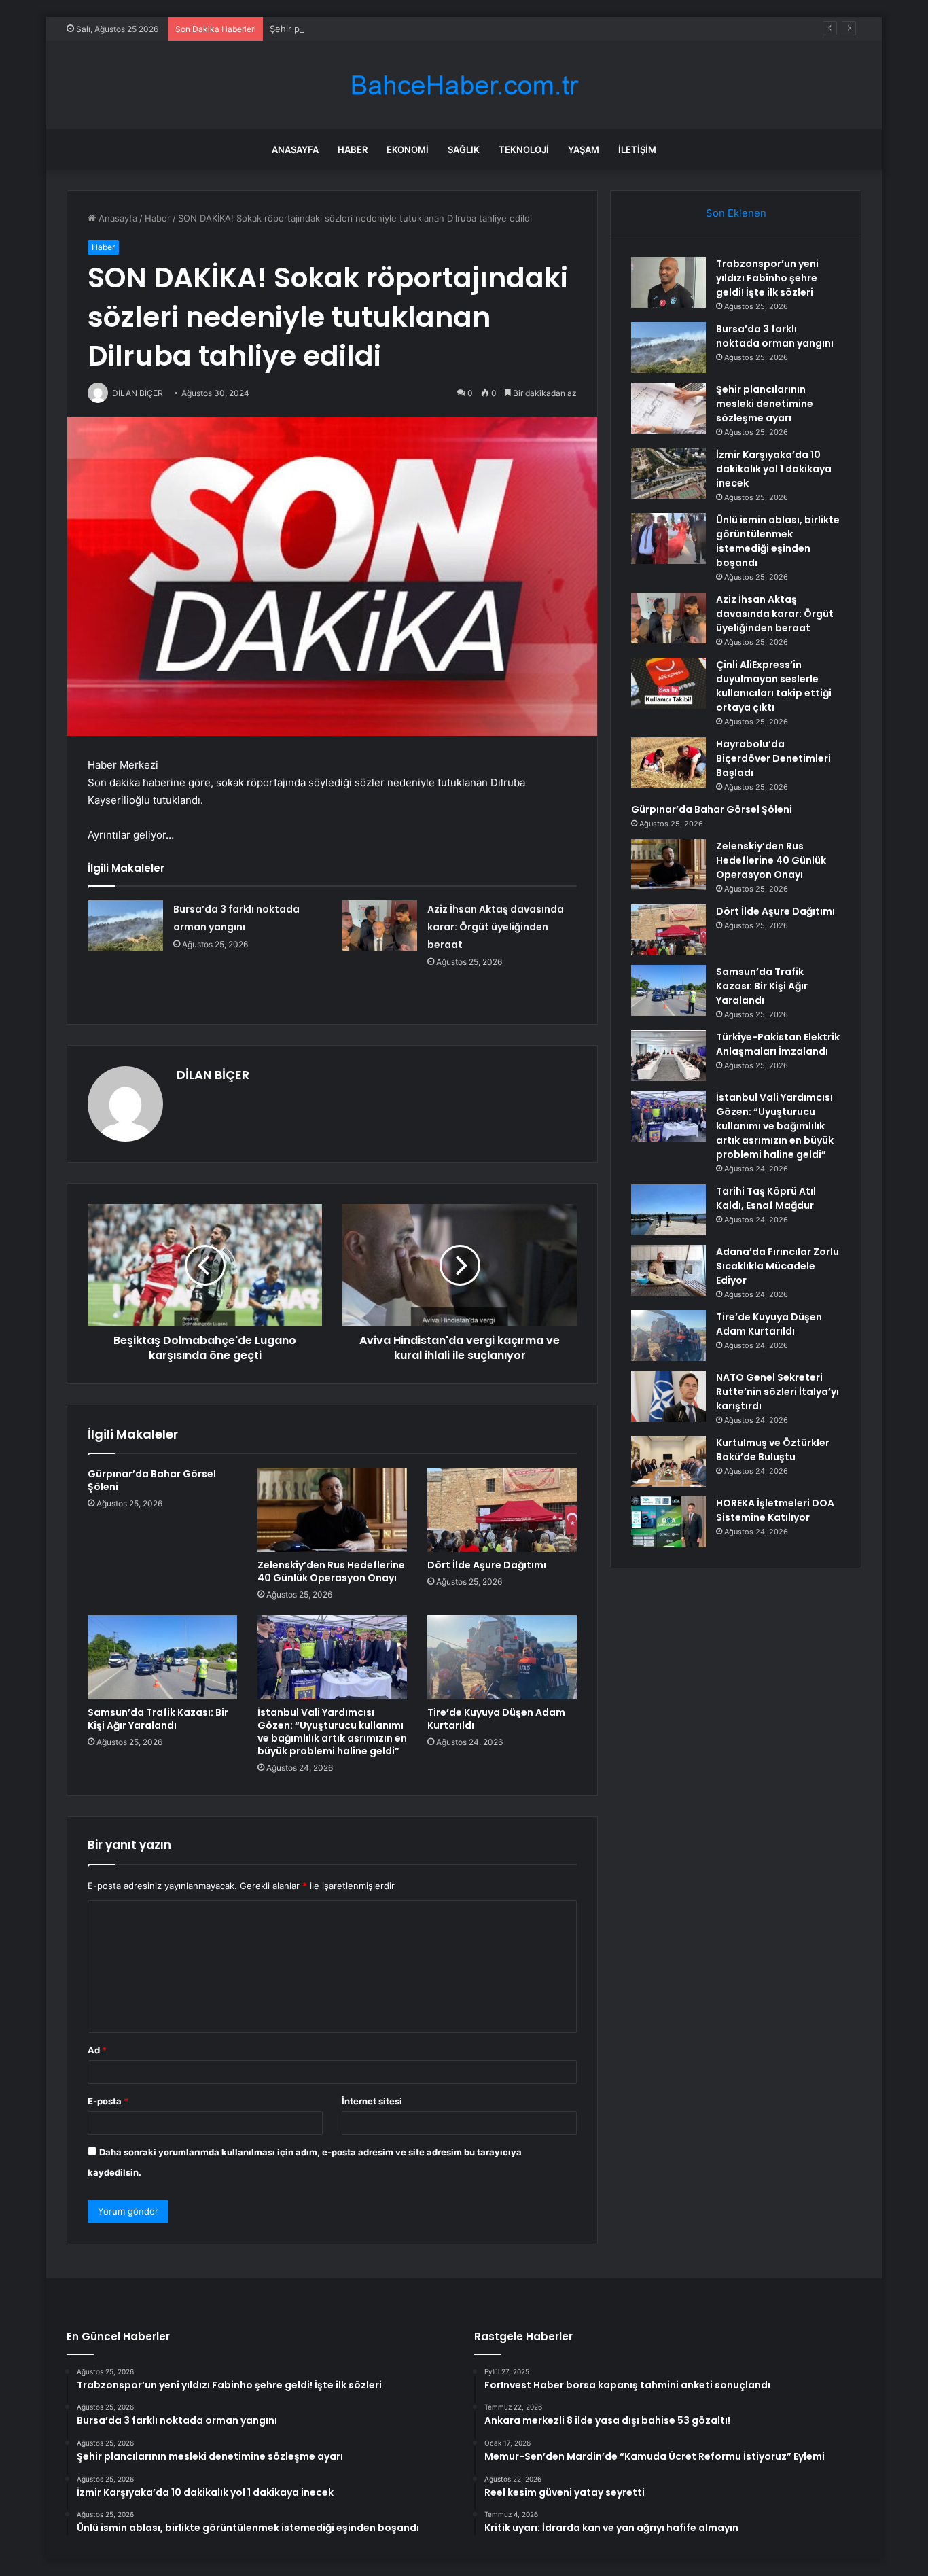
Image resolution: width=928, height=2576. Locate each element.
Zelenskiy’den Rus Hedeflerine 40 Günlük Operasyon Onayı (331, 1571)
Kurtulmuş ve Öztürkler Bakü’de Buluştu (773, 1450)
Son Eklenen (736, 213)
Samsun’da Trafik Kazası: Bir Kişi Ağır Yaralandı (158, 1719)
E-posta (108, 2101)
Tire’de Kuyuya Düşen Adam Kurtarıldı (496, 1719)
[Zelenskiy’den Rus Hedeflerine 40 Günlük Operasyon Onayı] (332, 1510)
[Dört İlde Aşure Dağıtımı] (502, 1510)
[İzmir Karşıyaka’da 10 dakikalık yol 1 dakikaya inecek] (668, 473)
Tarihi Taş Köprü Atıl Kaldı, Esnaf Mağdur (766, 1198)
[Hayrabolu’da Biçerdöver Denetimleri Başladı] (668, 763)
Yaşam (584, 149)
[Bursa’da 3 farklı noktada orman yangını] (126, 926)
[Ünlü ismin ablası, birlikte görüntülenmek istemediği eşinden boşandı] (668, 539)
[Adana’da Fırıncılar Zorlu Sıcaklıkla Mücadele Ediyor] (668, 1270)
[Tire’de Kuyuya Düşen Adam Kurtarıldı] (502, 1657)
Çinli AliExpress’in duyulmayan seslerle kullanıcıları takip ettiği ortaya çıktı (774, 686)
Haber (353, 149)
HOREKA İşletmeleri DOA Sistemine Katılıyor (775, 1510)
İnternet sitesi (372, 2101)
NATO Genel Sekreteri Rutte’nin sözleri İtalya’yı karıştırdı (778, 1392)
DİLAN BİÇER (213, 1075)
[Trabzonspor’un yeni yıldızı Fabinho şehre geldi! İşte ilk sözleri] (668, 282)
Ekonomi (408, 149)
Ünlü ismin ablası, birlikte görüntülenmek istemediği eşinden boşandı (778, 541)
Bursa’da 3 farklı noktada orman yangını (775, 336)
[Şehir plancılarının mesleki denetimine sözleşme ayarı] (668, 408)
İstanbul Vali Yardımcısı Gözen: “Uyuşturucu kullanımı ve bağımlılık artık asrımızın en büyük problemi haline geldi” (332, 1732)
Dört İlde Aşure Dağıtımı (487, 1565)
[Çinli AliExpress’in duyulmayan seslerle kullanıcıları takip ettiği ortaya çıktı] (668, 683)
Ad (97, 2050)
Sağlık (464, 149)
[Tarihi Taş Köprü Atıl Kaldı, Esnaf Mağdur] (668, 1210)
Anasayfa (295, 149)
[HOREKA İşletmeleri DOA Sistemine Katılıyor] (668, 1522)
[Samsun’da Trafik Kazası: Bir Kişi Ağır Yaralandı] (162, 1657)
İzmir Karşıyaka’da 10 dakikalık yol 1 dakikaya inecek (774, 469)
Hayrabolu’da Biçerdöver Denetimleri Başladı (773, 758)
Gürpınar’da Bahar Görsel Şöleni (152, 1480)
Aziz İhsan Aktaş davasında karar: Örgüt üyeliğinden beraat (496, 927)
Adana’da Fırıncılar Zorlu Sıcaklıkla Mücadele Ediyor (778, 1266)
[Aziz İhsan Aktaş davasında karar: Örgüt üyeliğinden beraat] (380, 926)
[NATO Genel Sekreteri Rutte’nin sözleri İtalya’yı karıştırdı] (668, 1396)
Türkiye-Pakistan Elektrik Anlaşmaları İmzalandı (778, 1044)
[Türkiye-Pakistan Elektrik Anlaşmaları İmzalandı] (668, 1056)
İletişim (637, 149)
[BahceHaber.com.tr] (464, 85)
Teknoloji (524, 149)
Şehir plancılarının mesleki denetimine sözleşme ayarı (382, 29)
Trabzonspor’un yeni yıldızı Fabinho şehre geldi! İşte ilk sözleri (767, 278)
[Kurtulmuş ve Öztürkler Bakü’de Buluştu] (668, 1461)
